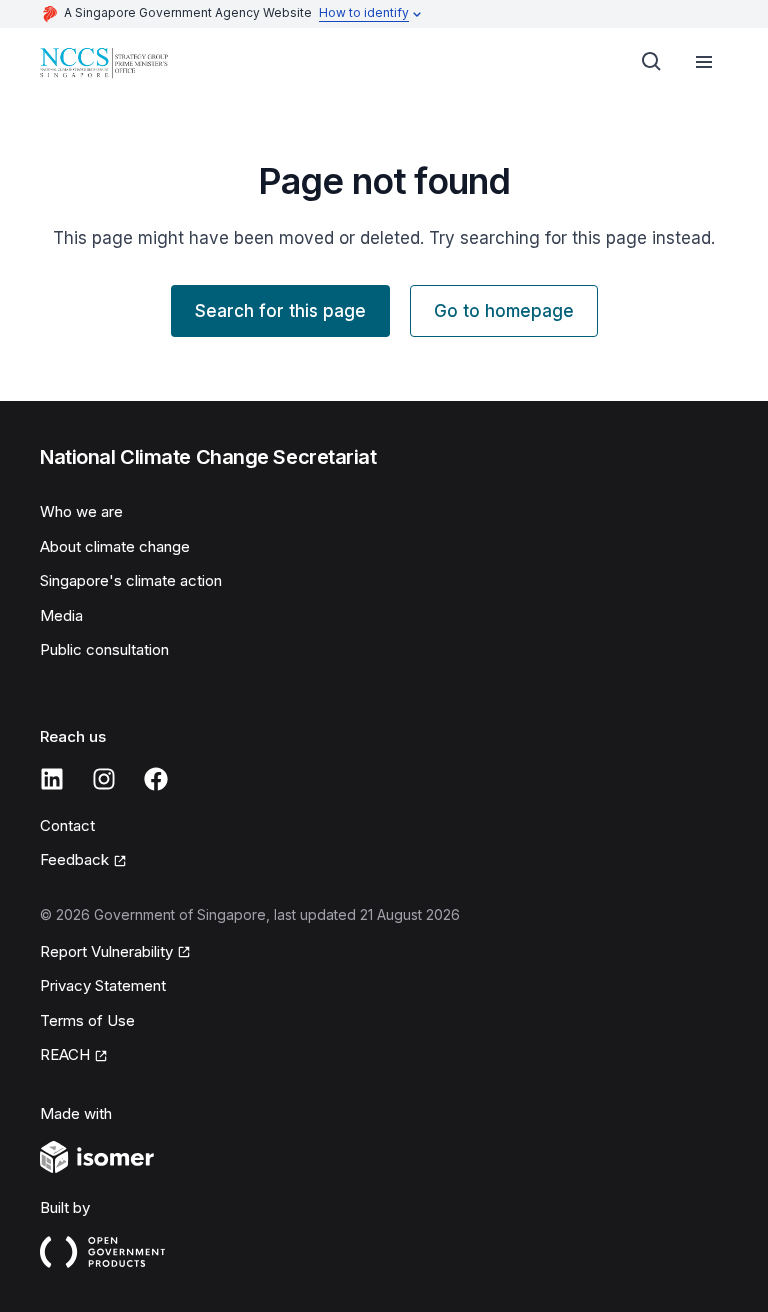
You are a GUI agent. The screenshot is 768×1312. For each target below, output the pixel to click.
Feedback (74, 859)
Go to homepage (504, 311)
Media (61, 615)
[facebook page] (156, 779)
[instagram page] (104, 779)
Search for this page (280, 311)
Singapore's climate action (131, 580)
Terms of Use (87, 1020)
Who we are (81, 511)
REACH (65, 1054)
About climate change (115, 546)
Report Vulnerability (106, 951)
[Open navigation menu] (704, 62)
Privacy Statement (103, 985)
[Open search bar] (652, 62)
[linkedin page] (52, 779)
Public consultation (104, 649)
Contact (67, 825)
